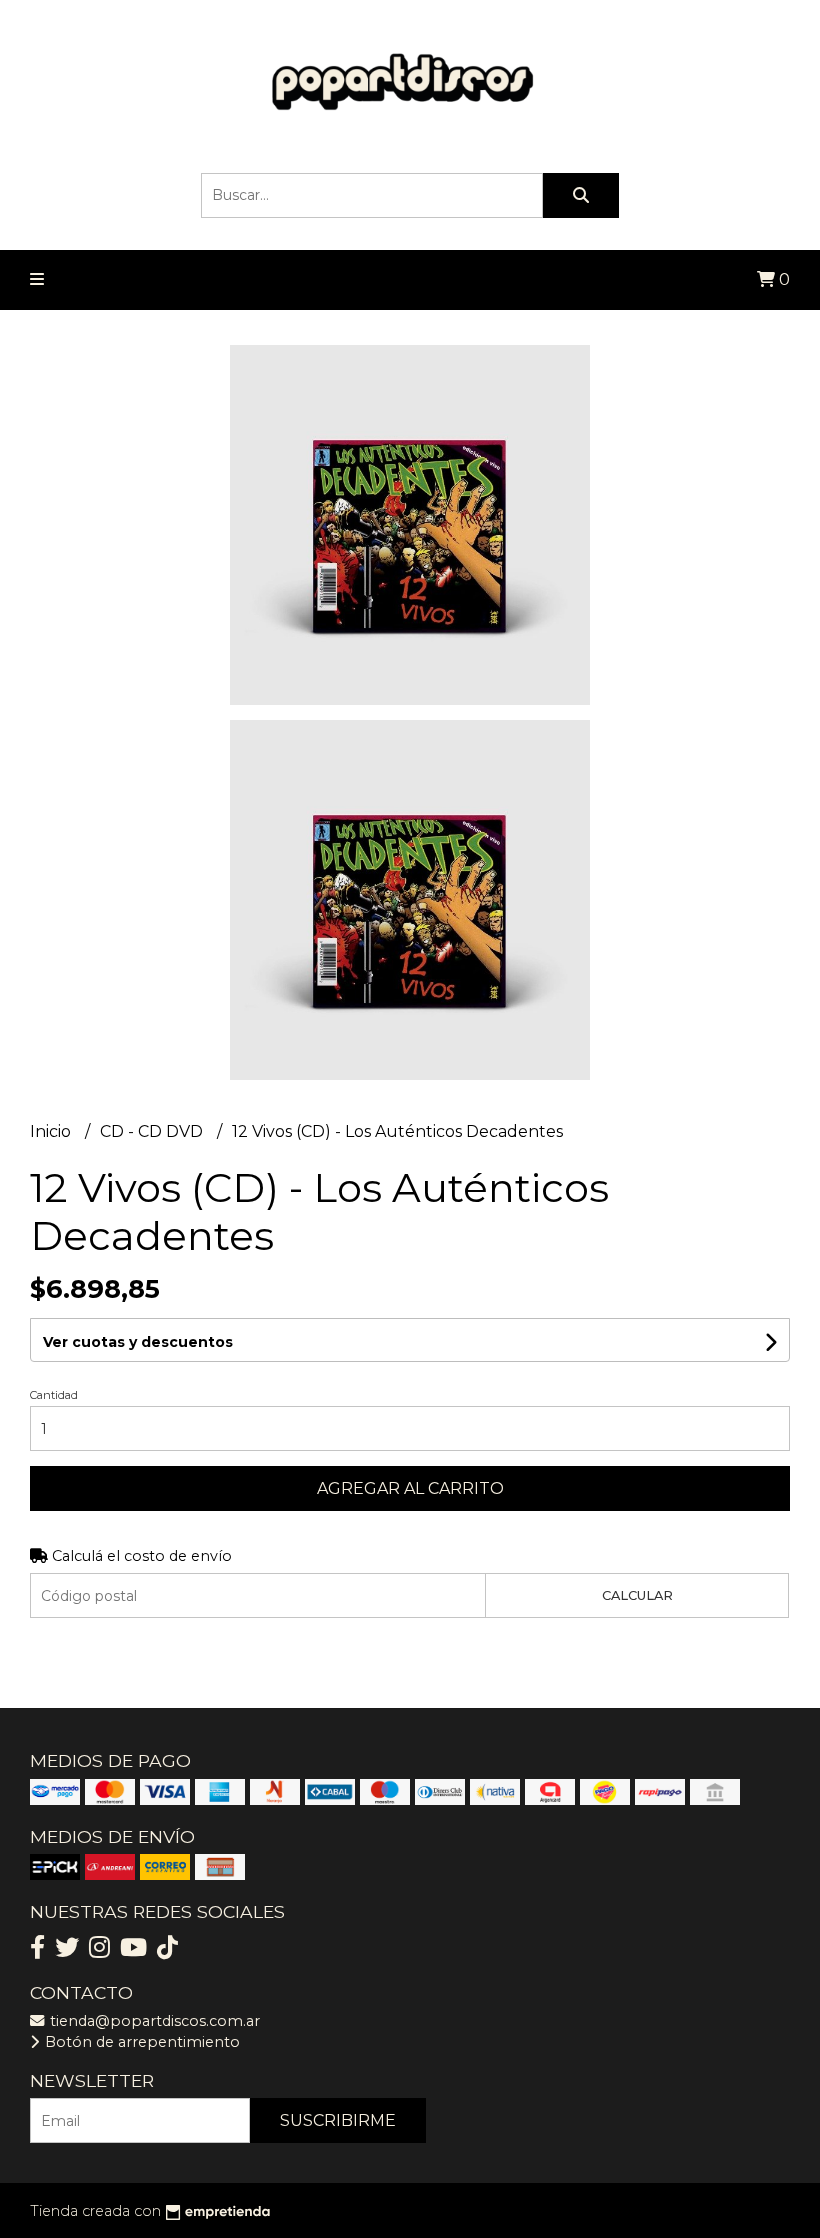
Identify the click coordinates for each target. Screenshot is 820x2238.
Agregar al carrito (410, 1488)
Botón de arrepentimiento (140, 2042)
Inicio (52, 1131)
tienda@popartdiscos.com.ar (153, 2021)
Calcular (637, 1595)
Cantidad (54, 1395)
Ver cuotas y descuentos (138, 1342)
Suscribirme (338, 2120)
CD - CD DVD (153, 1131)
